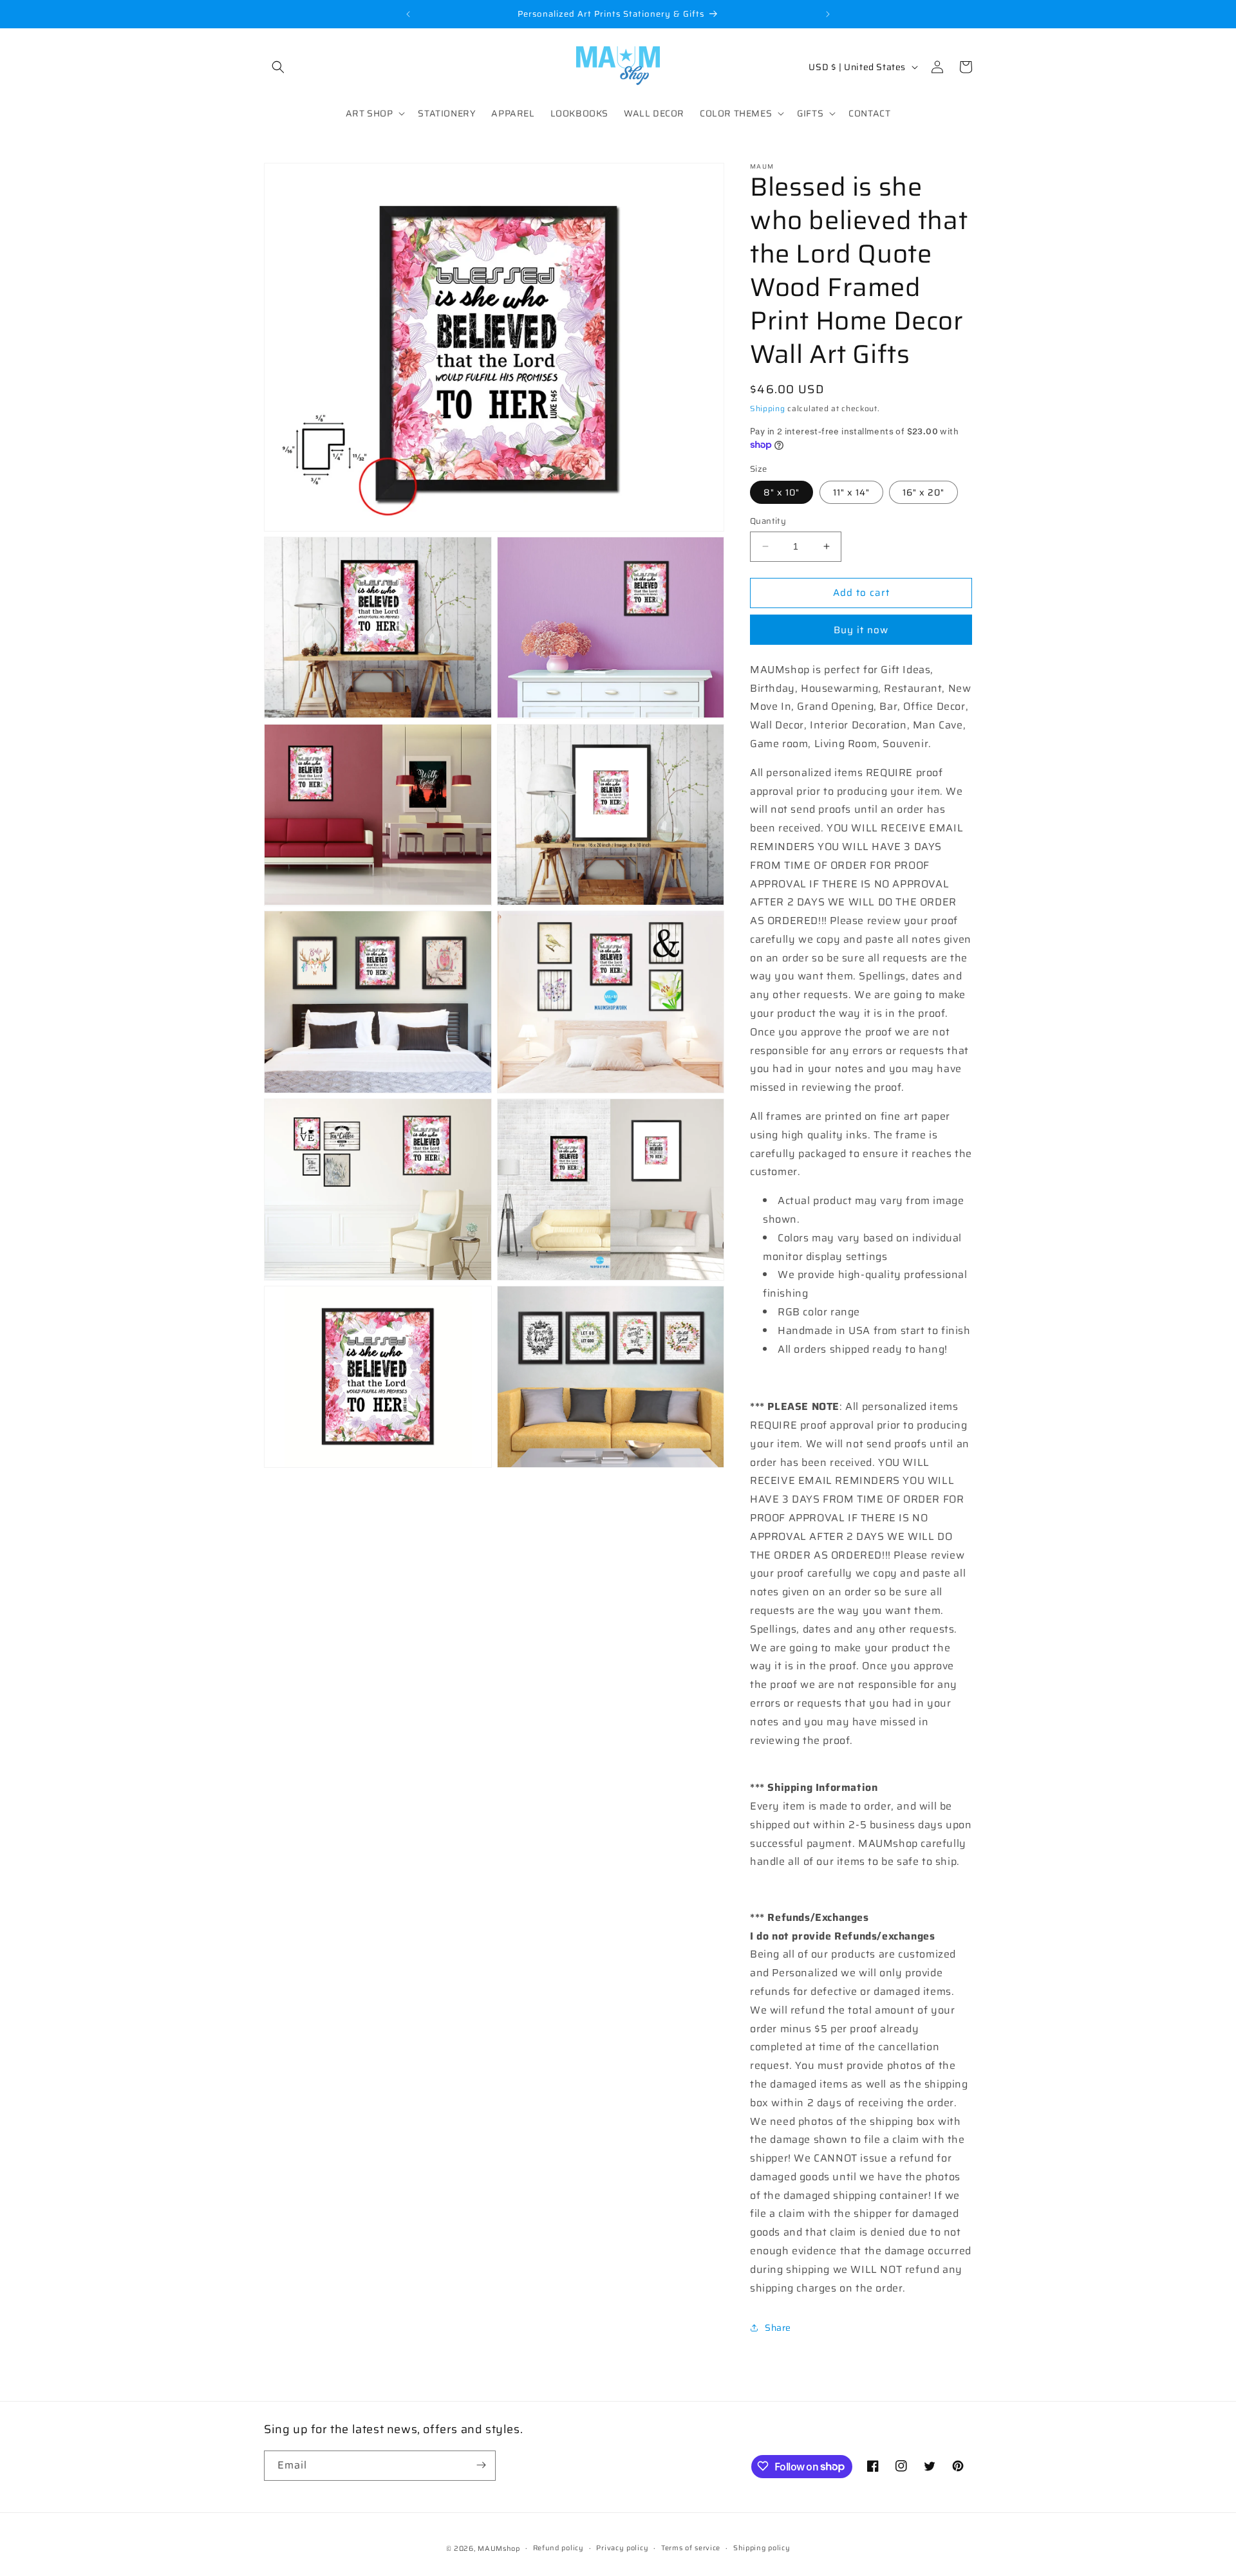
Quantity (768, 521)
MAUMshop (499, 2549)
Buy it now (861, 630)
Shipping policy (762, 2548)
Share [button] (778, 2328)
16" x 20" (923, 492)
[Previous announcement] (408, 14)
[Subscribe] (481, 2465)
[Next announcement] (828, 14)
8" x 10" (782, 492)
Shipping (768, 408)
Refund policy (558, 2548)
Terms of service (691, 2548)
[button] (278, 67)
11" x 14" (851, 492)
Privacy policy (622, 2548)
